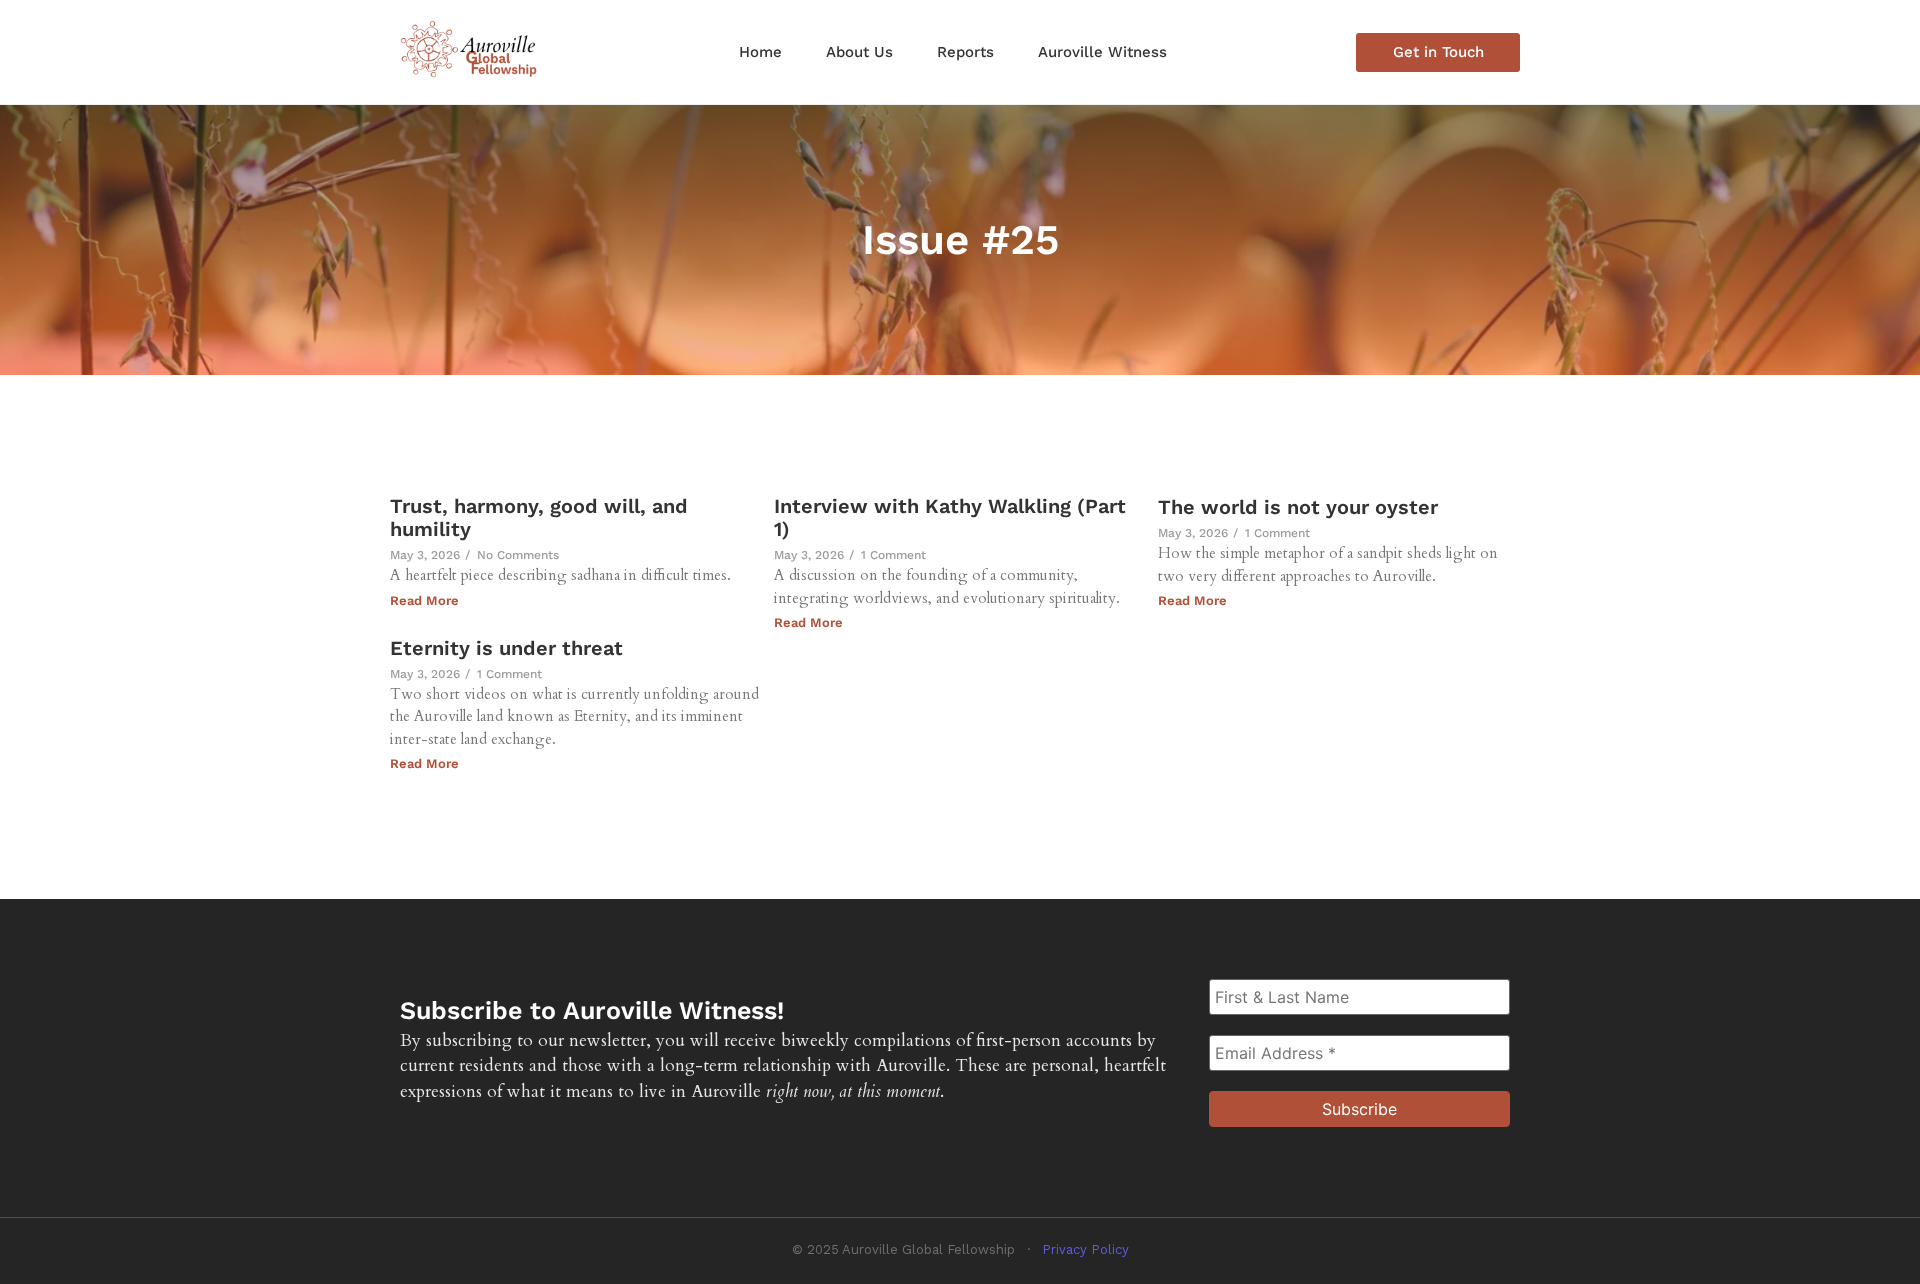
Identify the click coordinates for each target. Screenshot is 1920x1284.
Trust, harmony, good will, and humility (539, 518)
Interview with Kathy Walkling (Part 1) (950, 518)
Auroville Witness (1102, 52)
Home (760, 52)
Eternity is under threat (506, 648)
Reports (965, 52)
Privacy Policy (1085, 1249)
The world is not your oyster (1298, 507)
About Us (859, 52)
